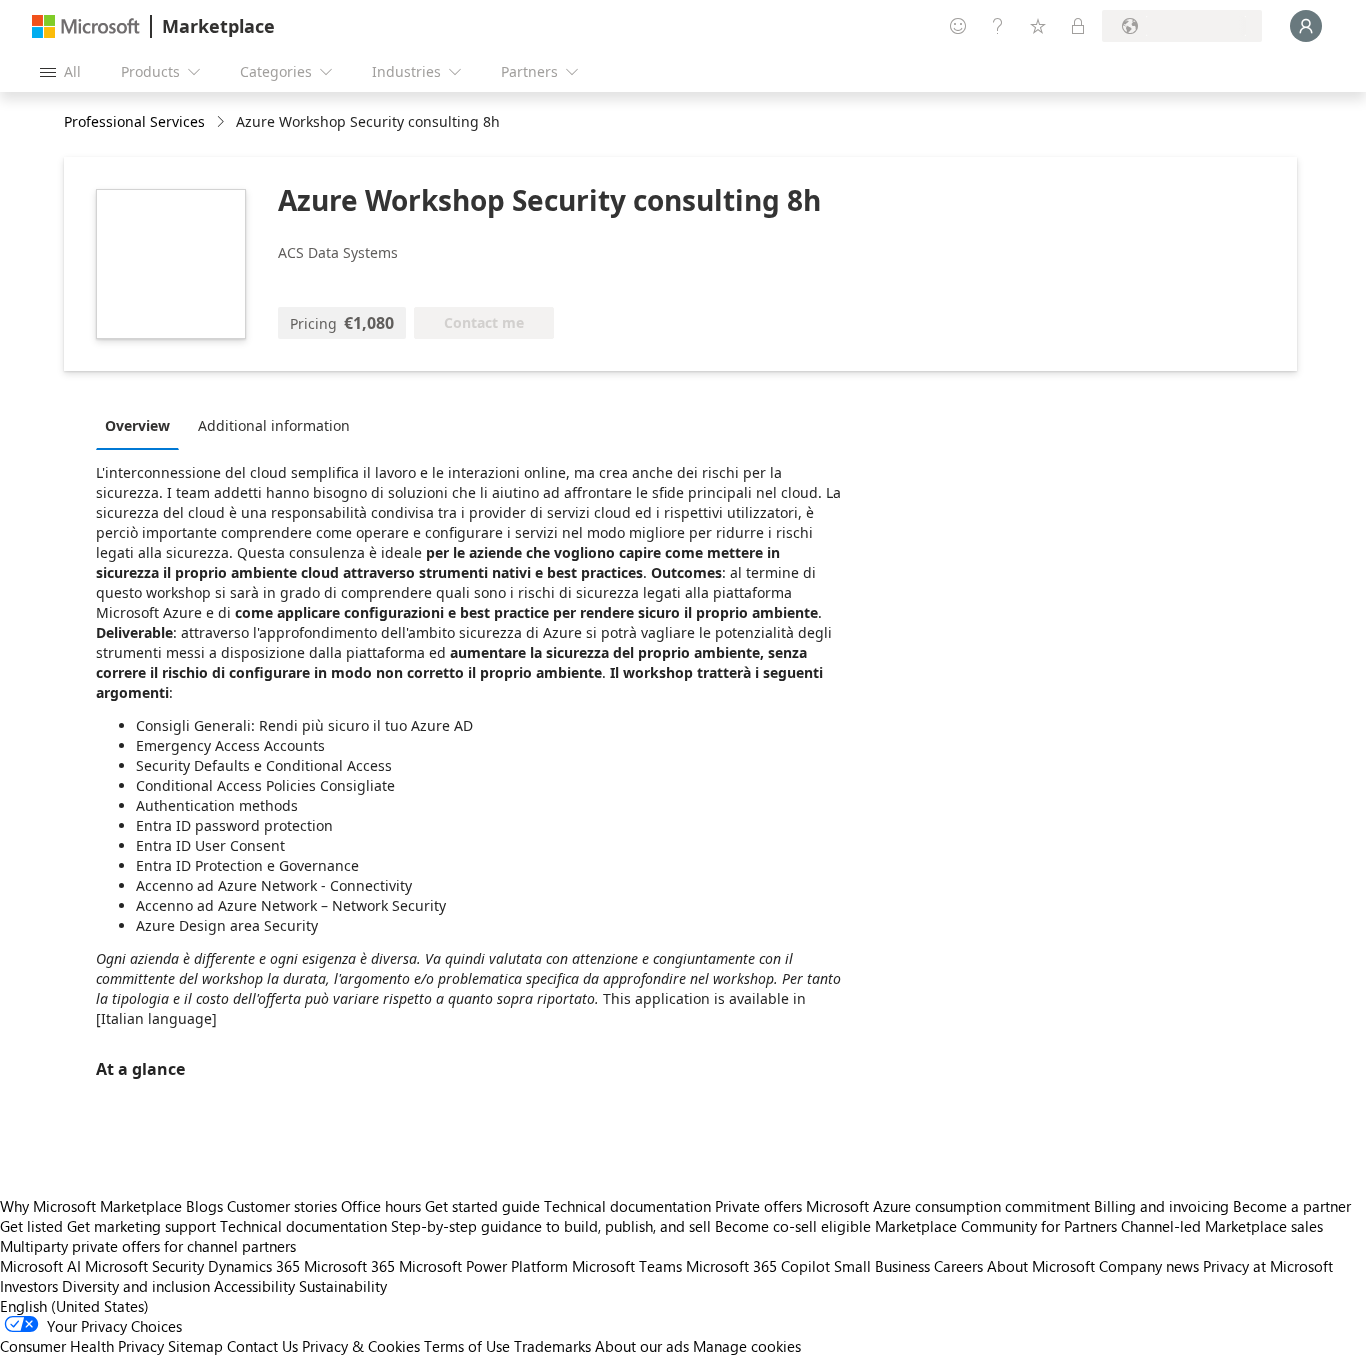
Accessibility (254, 1286)
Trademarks (552, 1346)
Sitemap (195, 1346)
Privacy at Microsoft (1268, 1266)
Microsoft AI (40, 1266)
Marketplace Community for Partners (996, 1226)
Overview (137, 425)
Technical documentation (627, 1206)
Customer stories (282, 1206)
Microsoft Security (144, 1266)
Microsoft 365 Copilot (758, 1266)
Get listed (31, 1226)
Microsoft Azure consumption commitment (950, 1206)
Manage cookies (747, 1346)
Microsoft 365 (349, 1266)
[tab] (142, 425)
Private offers (758, 1206)
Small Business (882, 1266)
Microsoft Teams (627, 1266)
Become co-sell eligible (793, 1226)
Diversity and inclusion (136, 1286)
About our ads (642, 1346)
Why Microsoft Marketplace (91, 1206)
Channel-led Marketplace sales (1222, 1226)
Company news (1149, 1266)
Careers (958, 1266)
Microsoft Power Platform (483, 1266)
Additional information (274, 425)
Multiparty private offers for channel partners (148, 1246)
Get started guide (482, 1206)
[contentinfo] (222, 122)
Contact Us (262, 1346)
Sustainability (343, 1286)
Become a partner (1292, 1206)
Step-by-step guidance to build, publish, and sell (551, 1226)
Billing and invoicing (1161, 1206)
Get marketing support (141, 1226)
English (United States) (74, 1306)
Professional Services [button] (134, 121)
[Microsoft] (86, 26)
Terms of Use (467, 1346)
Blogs (204, 1206)
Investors (29, 1286)
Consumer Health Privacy (82, 1346)
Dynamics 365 (254, 1266)
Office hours (381, 1206)
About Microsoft (1041, 1266)
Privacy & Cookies (361, 1346)
